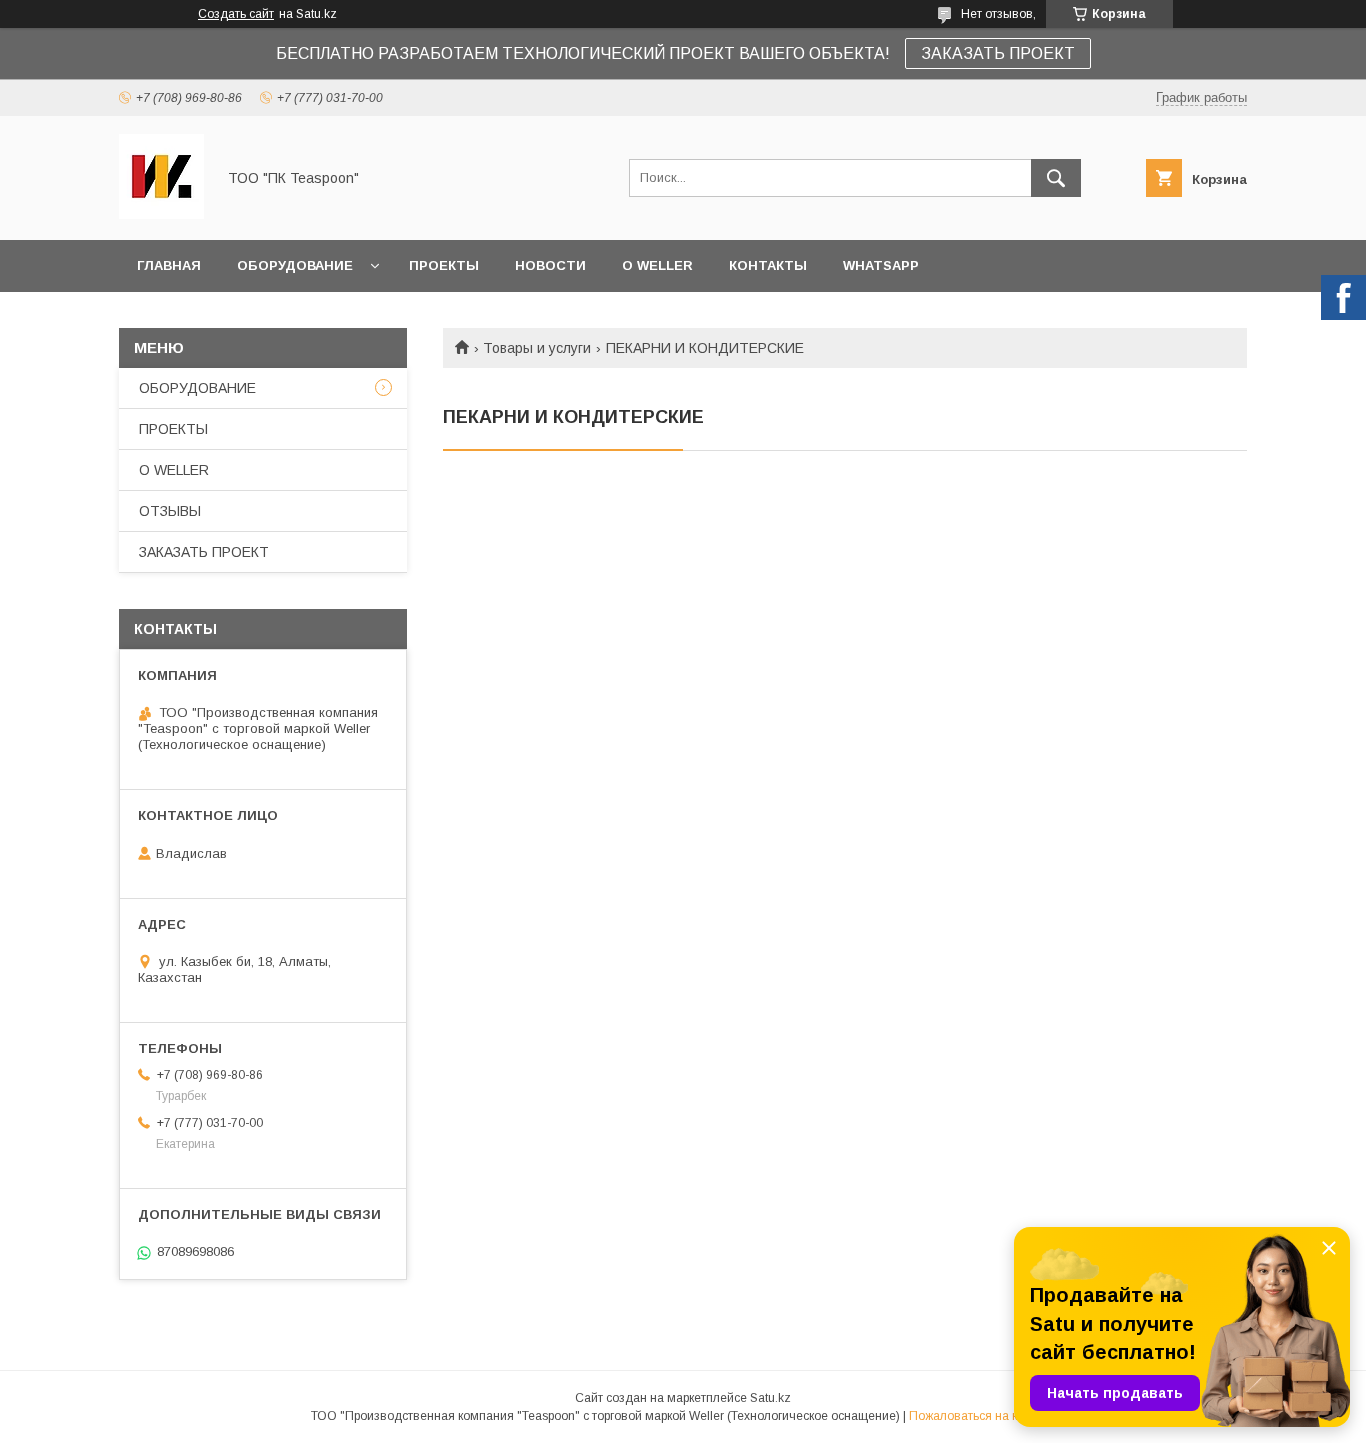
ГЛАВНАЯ (169, 265)
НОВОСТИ (550, 265)
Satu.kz (770, 1398)
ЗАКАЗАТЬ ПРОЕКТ (998, 53)
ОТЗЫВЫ (170, 511)
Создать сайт (236, 14)
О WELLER (657, 265)
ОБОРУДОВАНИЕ (295, 265)
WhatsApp (881, 265)
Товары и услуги (537, 348)
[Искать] (1056, 178)
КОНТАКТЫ (768, 265)
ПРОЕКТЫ (444, 265)
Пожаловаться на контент (982, 1416)
